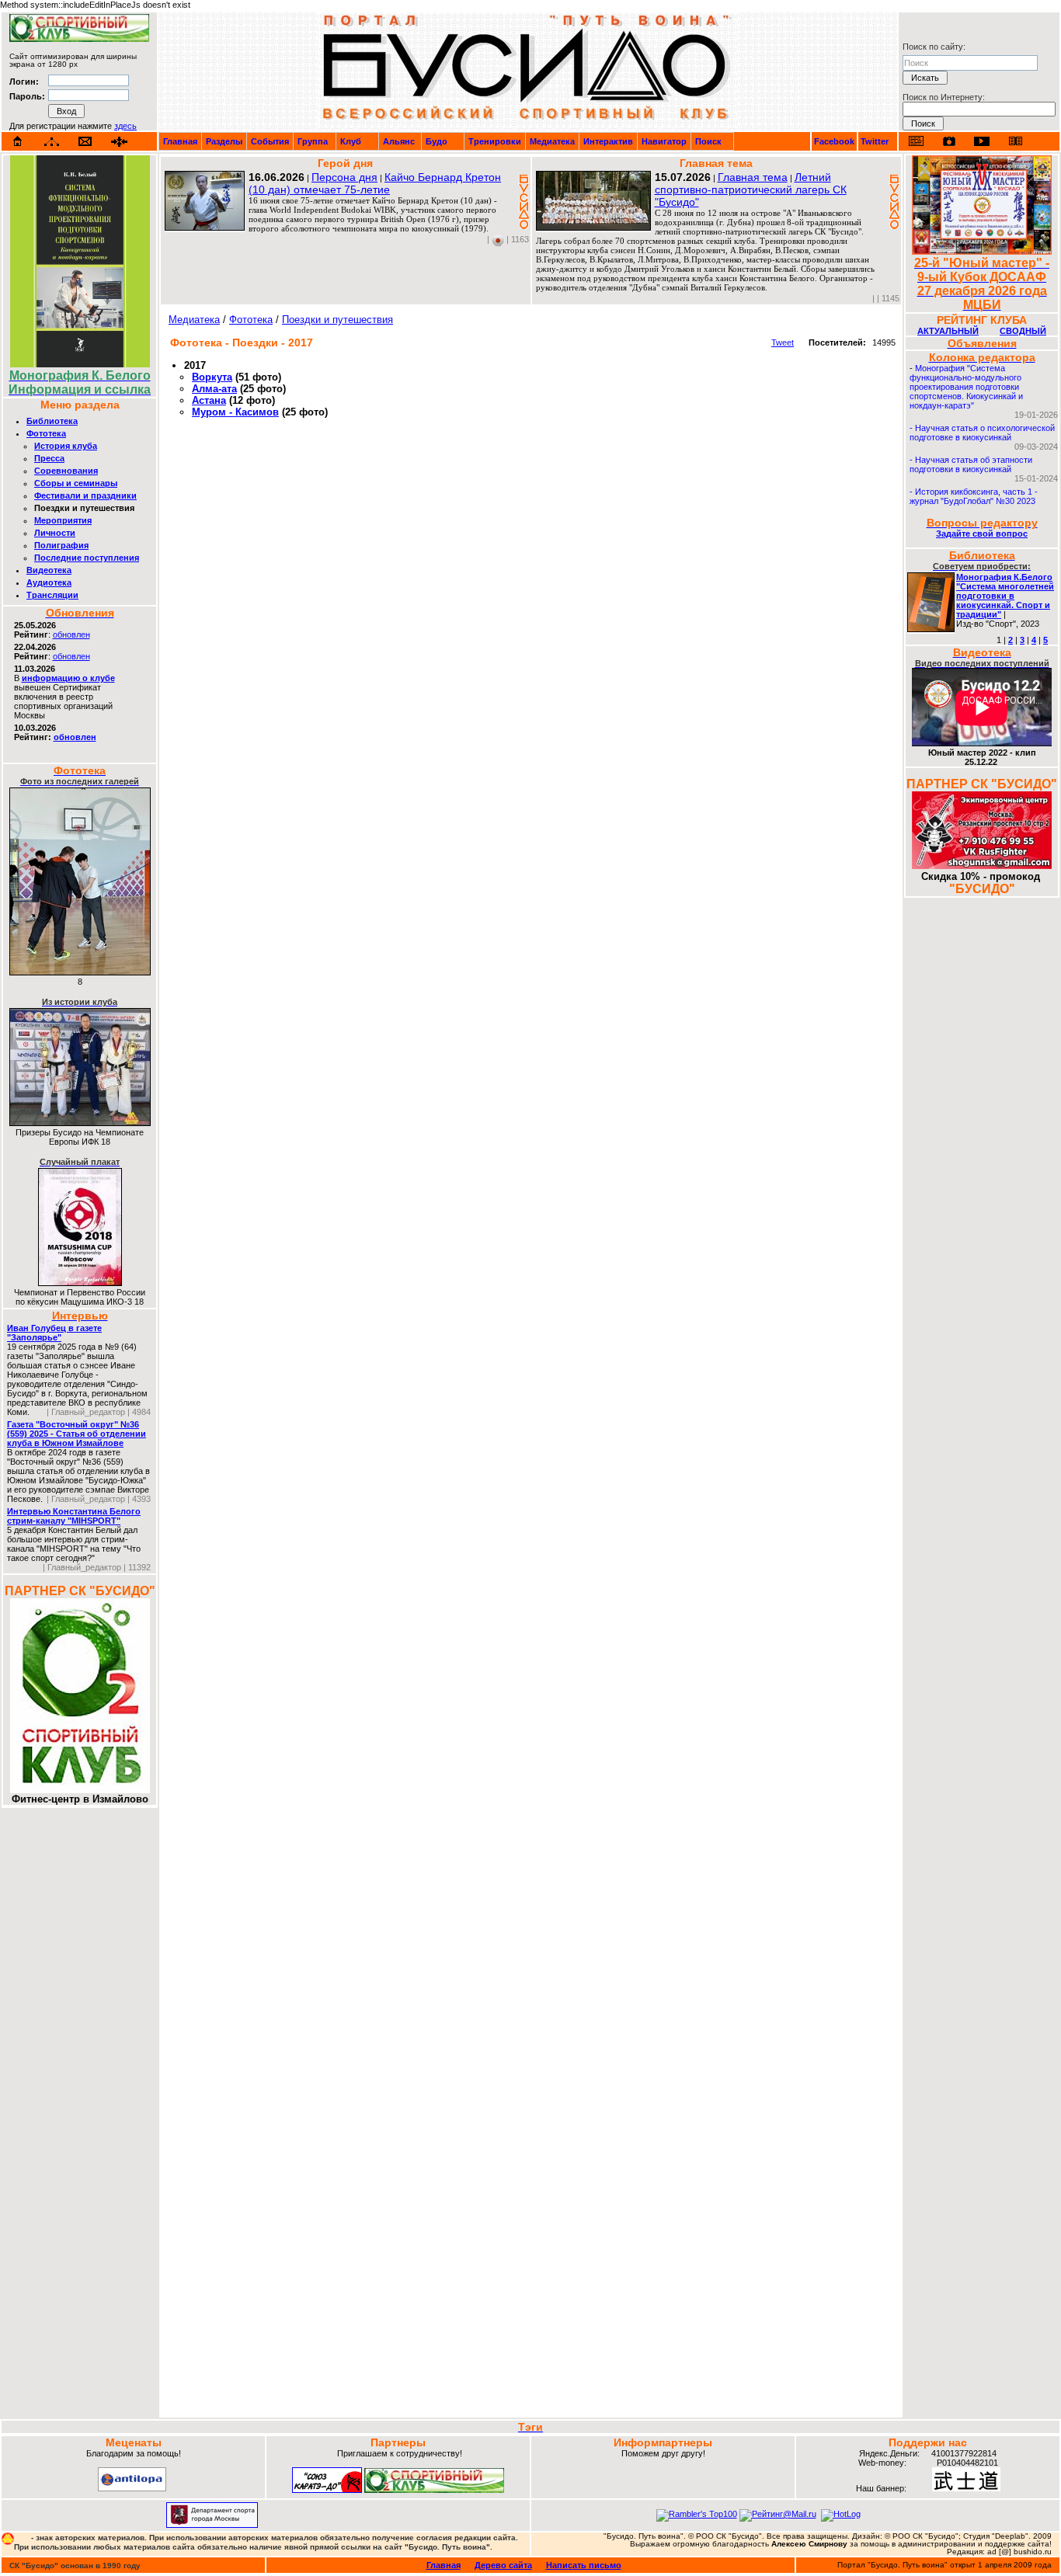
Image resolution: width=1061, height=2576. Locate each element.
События (270, 141)
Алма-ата (214, 389)
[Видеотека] (982, 141)
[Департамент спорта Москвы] (212, 2525)
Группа (313, 141)
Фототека (46, 433)
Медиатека (552, 141)
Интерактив (608, 141)
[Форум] (119, 142)
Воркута (212, 377)
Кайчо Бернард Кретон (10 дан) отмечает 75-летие (375, 183)
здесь (125, 126)
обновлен (71, 634)
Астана (209, 400)
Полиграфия (61, 545)
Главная (180, 141)
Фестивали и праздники (85, 495)
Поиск (708, 141)
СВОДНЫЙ (1023, 331)
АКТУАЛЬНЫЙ (948, 331)
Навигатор (664, 141)
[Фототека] (949, 141)
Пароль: (27, 96)
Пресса (49, 458)
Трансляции (52, 595)
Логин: (24, 82)
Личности (55, 533)
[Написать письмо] (85, 142)
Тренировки (495, 141)
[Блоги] (916, 141)
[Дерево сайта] (52, 142)
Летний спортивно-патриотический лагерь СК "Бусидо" (751, 189)
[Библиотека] (1015, 141)
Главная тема (753, 177)
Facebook (834, 141)
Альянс (399, 141)
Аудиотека (49, 582)
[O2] (79, 39)
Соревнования (66, 471)
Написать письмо (584, 2565)
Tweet (783, 342)
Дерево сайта (503, 2565)
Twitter (875, 141)
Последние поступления (87, 558)
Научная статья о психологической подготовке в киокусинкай (982, 433)
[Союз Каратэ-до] (327, 2490)
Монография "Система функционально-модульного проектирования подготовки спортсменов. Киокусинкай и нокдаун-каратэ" (966, 387)
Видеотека (49, 570)
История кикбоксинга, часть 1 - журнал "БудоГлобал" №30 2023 (974, 496)
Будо (437, 141)
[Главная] (18, 141)
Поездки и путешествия (337, 320)
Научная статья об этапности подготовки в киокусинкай (971, 464)
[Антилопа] (132, 2488)
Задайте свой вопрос (982, 534)
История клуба (66, 446)
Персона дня (344, 177)
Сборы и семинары (76, 483)
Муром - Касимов (235, 412)
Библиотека (52, 421)
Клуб (351, 141)
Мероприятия (63, 520)
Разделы (224, 141)
